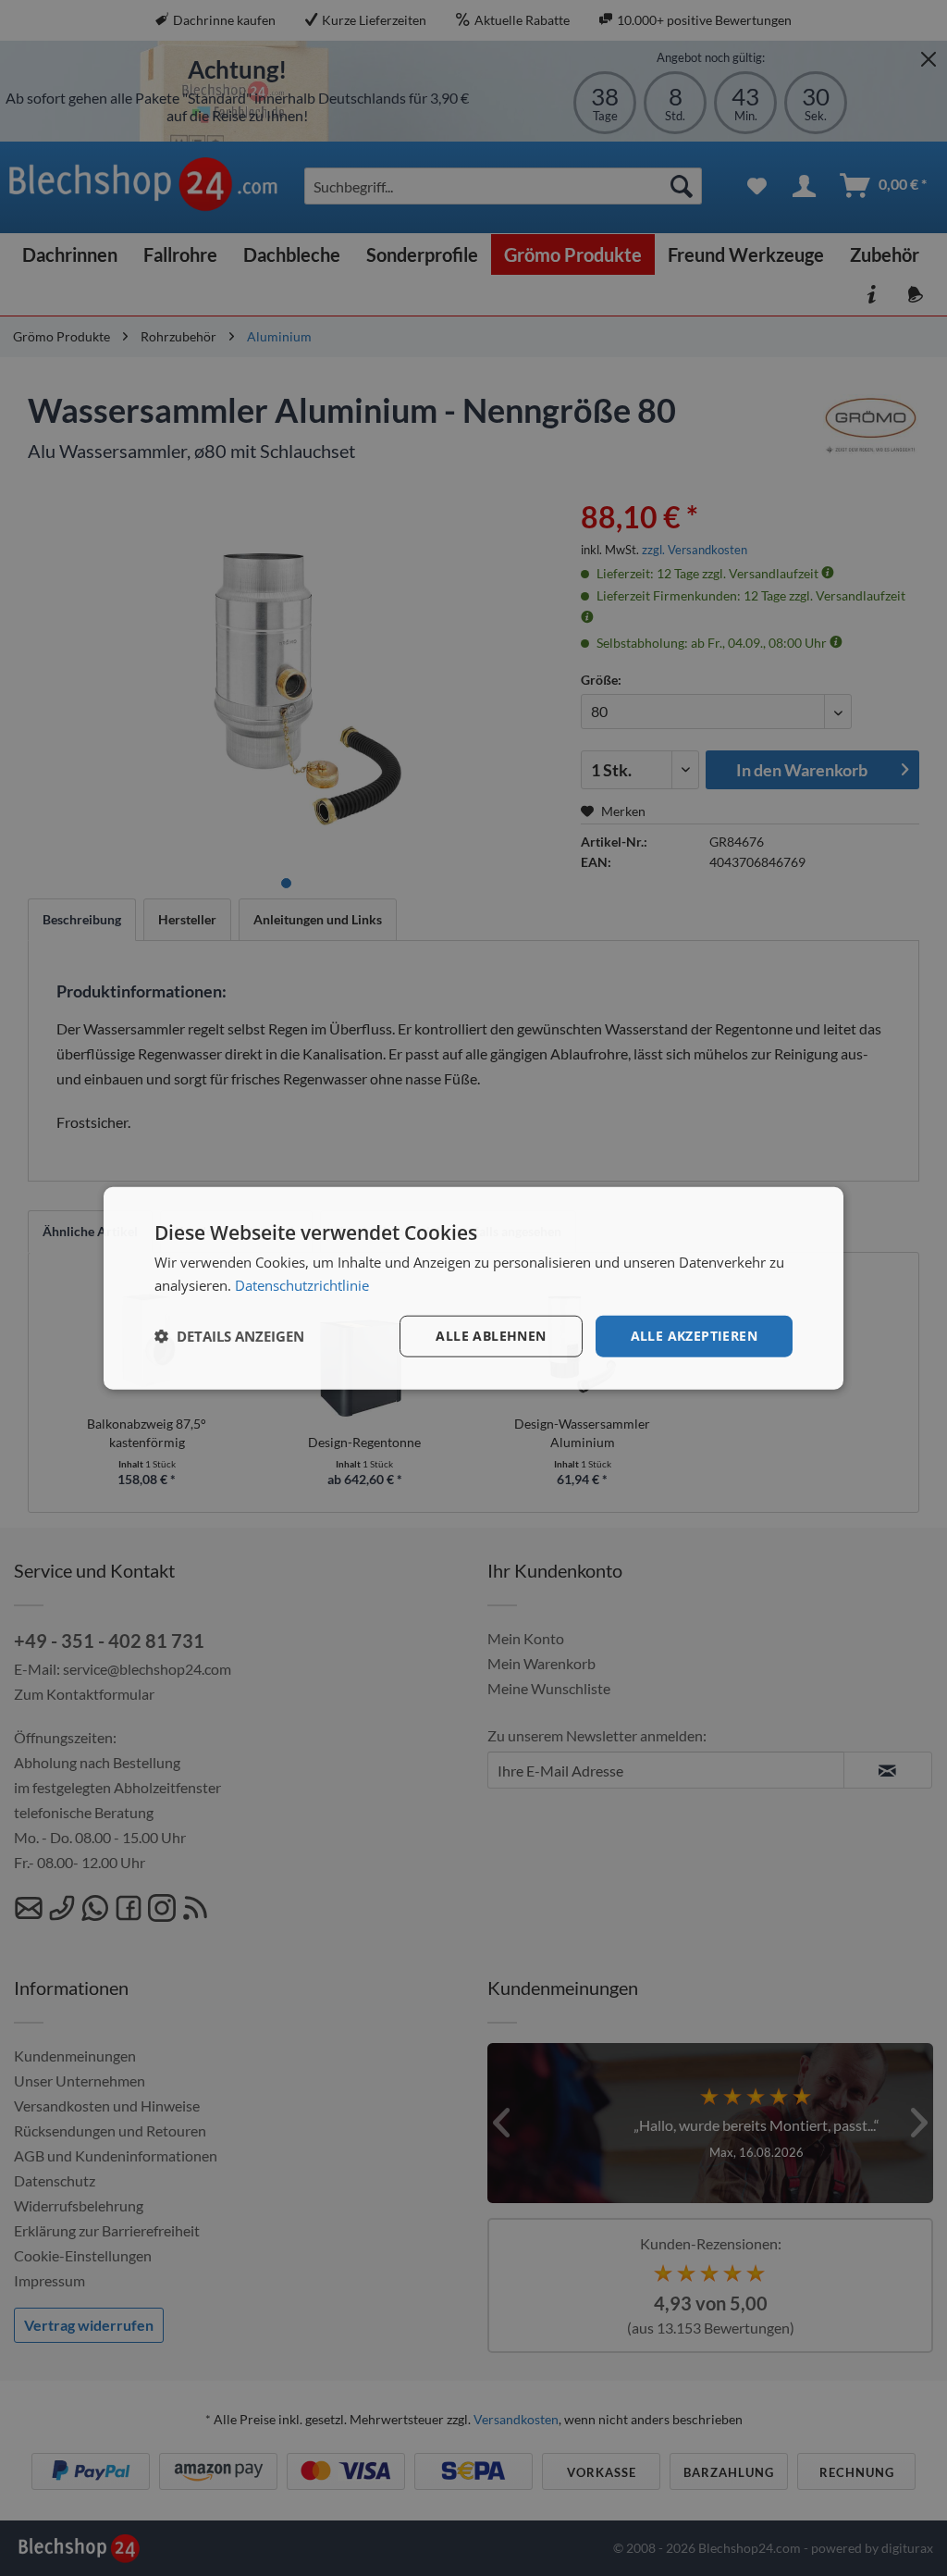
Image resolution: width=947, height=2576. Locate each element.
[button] (229, 1336)
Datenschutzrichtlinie (302, 1285)
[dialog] (473, 1288)
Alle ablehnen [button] (491, 1336)
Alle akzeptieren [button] (694, 1336)
